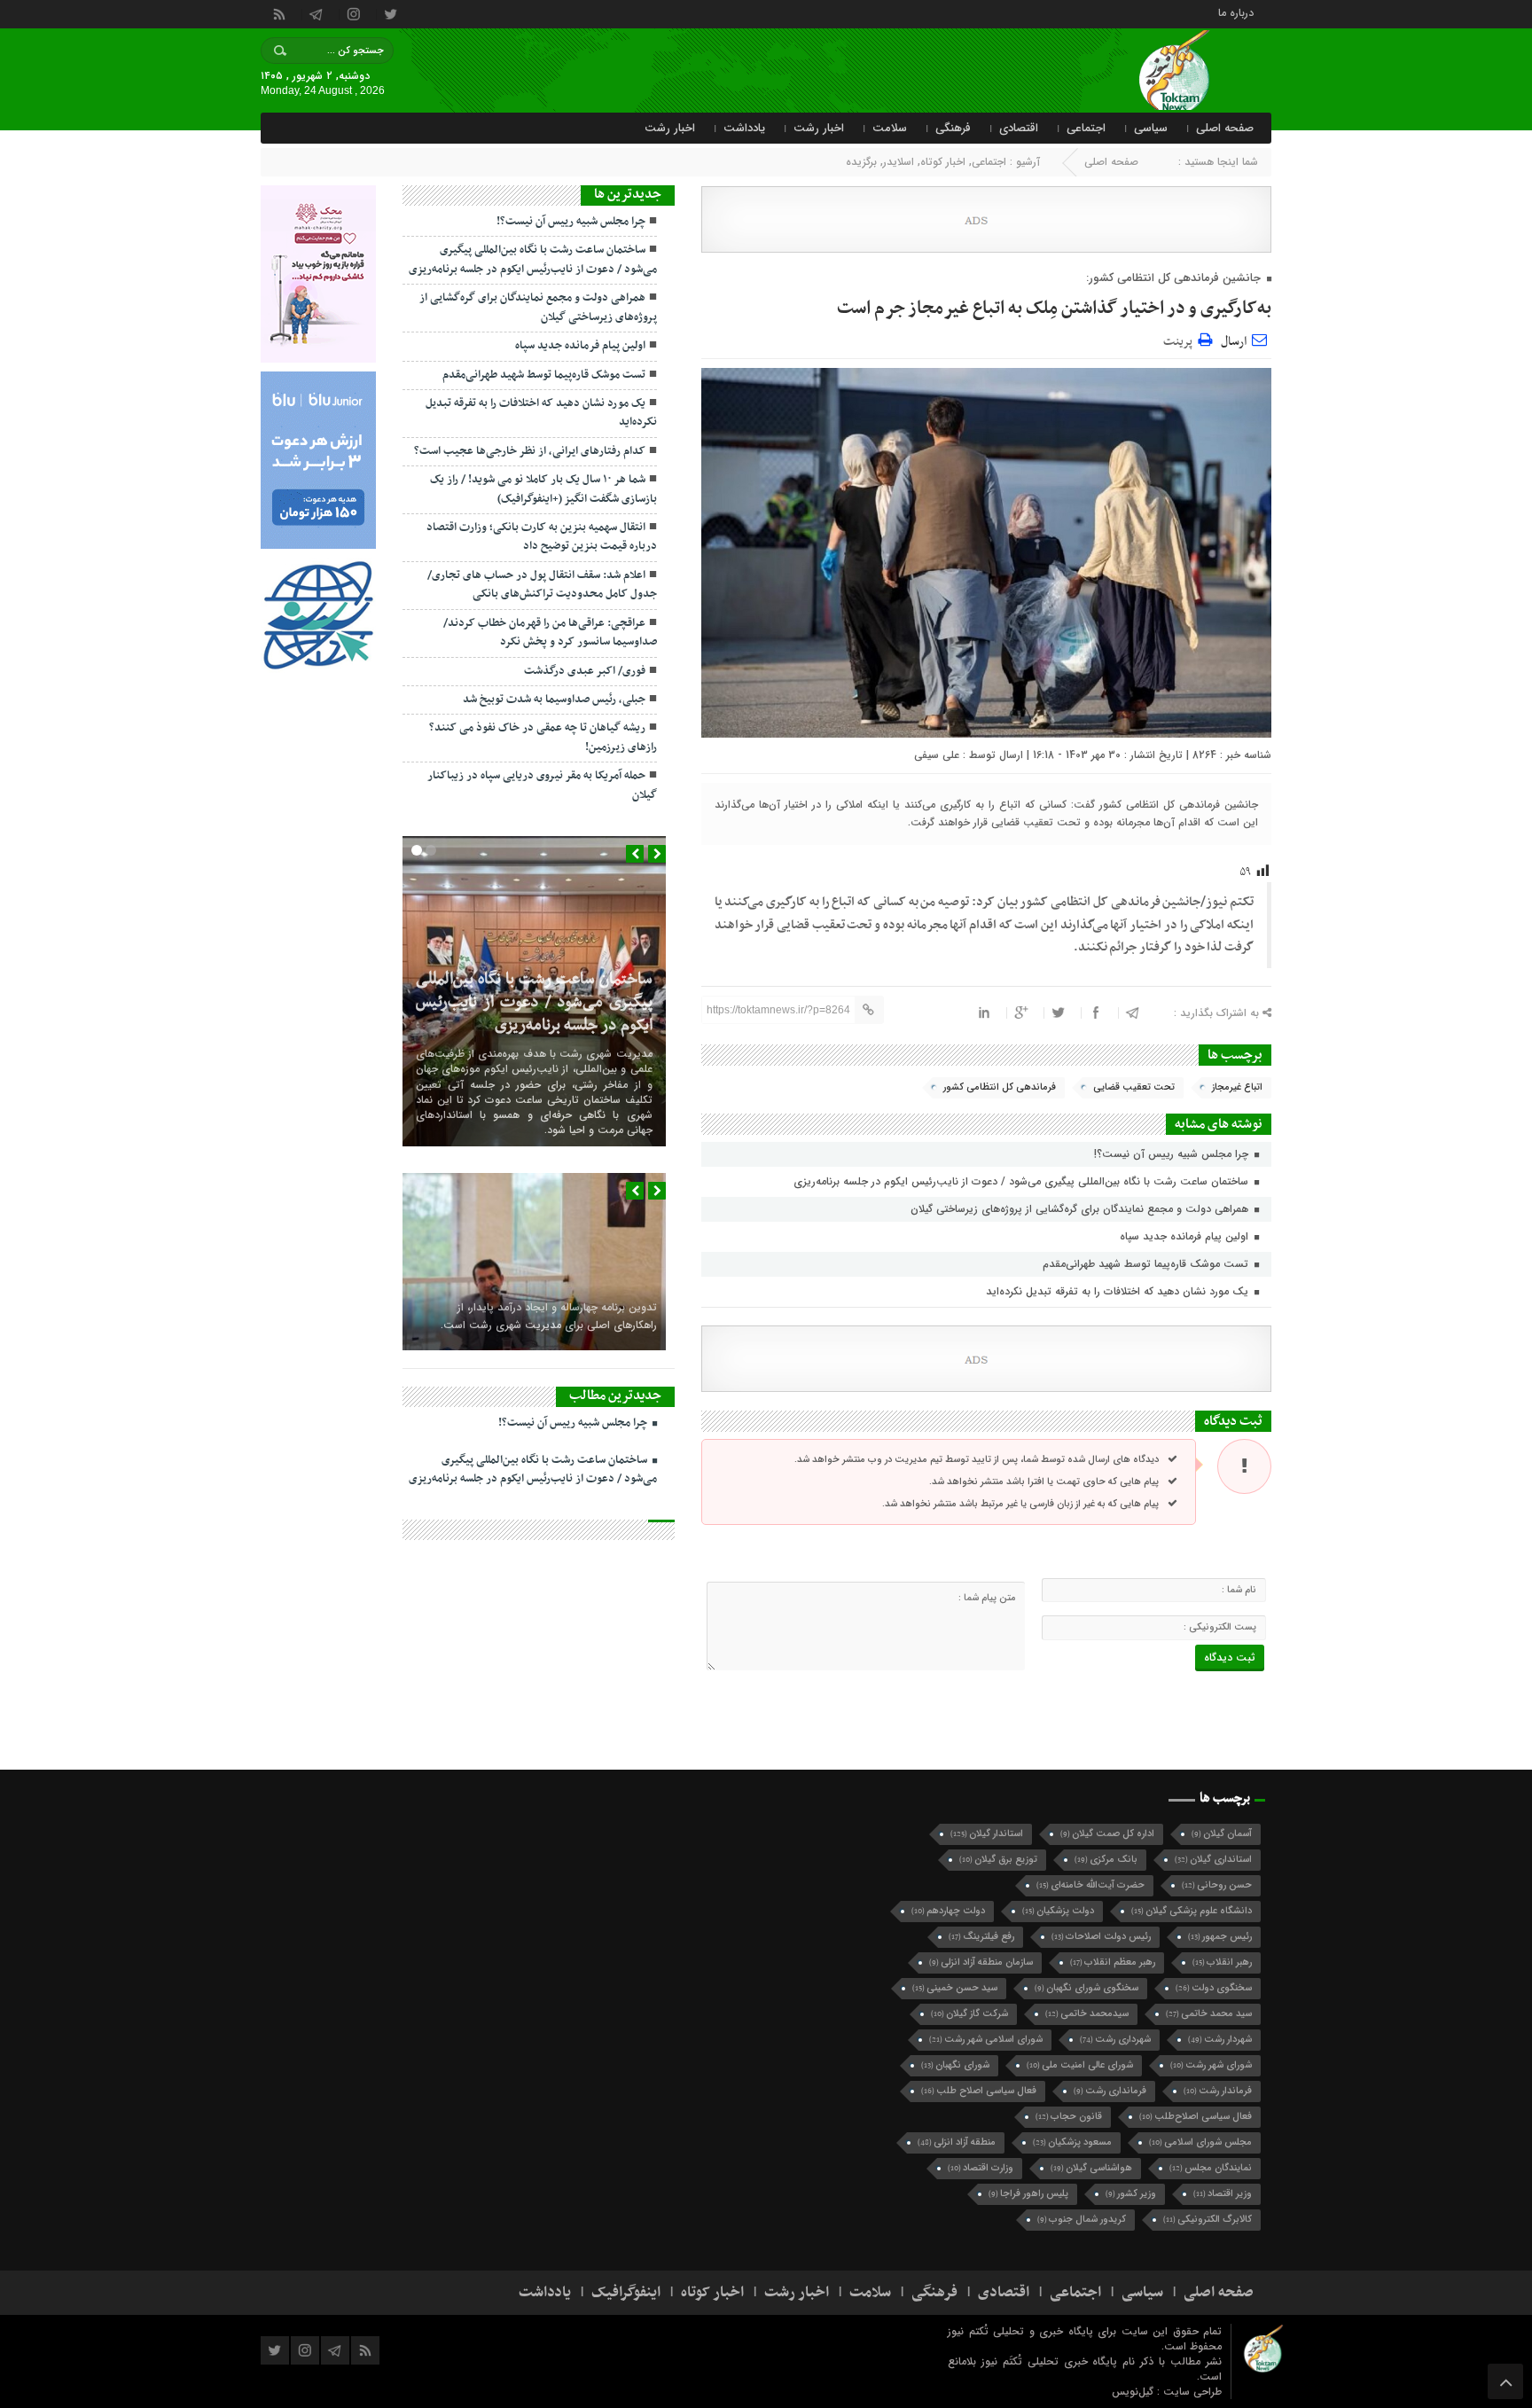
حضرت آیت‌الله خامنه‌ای (1090, 1885)
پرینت (1180, 339)
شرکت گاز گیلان (969, 2014)
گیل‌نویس (1134, 2392)
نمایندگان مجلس (1211, 2168)
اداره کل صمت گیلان (1107, 1834)
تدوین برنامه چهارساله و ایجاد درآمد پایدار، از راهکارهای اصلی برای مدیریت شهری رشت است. (549, 1316)
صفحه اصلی (1225, 128)
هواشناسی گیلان (1091, 2168)
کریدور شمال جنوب (1082, 2220)
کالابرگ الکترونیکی (1208, 2220)
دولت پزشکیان (1058, 1911)
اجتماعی (1086, 128)
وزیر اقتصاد (1223, 2194)
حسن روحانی (1217, 1885)
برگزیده (861, 162)
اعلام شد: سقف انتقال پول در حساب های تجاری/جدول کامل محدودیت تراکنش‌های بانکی (542, 585)
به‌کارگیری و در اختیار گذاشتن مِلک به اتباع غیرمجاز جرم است (1054, 309)
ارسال (1234, 342)
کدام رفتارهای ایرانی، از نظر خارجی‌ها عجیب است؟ (530, 451)
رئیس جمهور (1220, 1937)
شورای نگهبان (955, 2065)
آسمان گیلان (1222, 1834)
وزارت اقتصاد (981, 2168)
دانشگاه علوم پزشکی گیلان (1192, 1911)
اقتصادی (1019, 128)
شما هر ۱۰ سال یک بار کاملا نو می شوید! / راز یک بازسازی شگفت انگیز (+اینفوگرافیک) (543, 489)
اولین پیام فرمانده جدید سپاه (1186, 1236)
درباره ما (1236, 12)
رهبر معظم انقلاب (1113, 1962)
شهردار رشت (1220, 2040)
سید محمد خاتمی (1209, 2014)
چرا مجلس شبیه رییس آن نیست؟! (1173, 1154)
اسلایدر (899, 162)
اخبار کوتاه (943, 162)
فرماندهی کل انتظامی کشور (1000, 1087)
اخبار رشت (819, 128)
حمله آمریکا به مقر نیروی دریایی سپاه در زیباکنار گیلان (542, 785)
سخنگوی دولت (1214, 1988)
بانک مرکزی (1106, 1860)
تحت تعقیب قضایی (1134, 1087)
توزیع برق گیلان (998, 1860)
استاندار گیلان (987, 1834)
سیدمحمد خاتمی (1087, 2014)
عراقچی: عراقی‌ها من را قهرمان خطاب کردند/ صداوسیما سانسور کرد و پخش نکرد (550, 633)
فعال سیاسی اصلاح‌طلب (1196, 2117)
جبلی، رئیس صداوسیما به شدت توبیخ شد (554, 700)
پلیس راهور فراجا (1028, 2194)
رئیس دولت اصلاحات (1101, 1937)
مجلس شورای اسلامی (1200, 2142)
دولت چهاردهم (948, 1911)
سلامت (890, 128)
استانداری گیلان (1213, 1860)
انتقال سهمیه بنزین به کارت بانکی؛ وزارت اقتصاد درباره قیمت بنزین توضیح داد (542, 537)
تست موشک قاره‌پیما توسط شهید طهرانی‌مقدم (1147, 1264)
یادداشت (744, 128)
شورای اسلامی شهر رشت (986, 2040)
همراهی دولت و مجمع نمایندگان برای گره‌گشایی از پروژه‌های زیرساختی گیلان (1081, 1209)
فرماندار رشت (1218, 2091)
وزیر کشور (1131, 2194)
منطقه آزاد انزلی (957, 2142)
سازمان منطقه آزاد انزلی (981, 1962)
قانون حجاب (1069, 2117)
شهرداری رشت (1115, 2040)
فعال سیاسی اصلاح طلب (979, 2091)
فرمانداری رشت (1110, 2091)
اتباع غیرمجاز (1237, 1087)
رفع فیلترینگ (981, 1937)
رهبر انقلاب (1222, 1962)
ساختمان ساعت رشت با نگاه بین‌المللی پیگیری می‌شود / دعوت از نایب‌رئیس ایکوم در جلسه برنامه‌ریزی (1023, 1181)
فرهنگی (953, 128)
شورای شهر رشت (1211, 2065)
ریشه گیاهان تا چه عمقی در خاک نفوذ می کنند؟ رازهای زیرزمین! (543, 737)
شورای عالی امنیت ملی (1080, 2065)
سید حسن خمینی (955, 1988)
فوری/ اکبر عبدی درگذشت (585, 671)
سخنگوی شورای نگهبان (1086, 1988)
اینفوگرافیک (626, 2293)
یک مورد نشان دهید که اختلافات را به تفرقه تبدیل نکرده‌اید (1119, 1291)
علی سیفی (937, 755)
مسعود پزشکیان (1072, 2142)
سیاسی (1151, 128)
